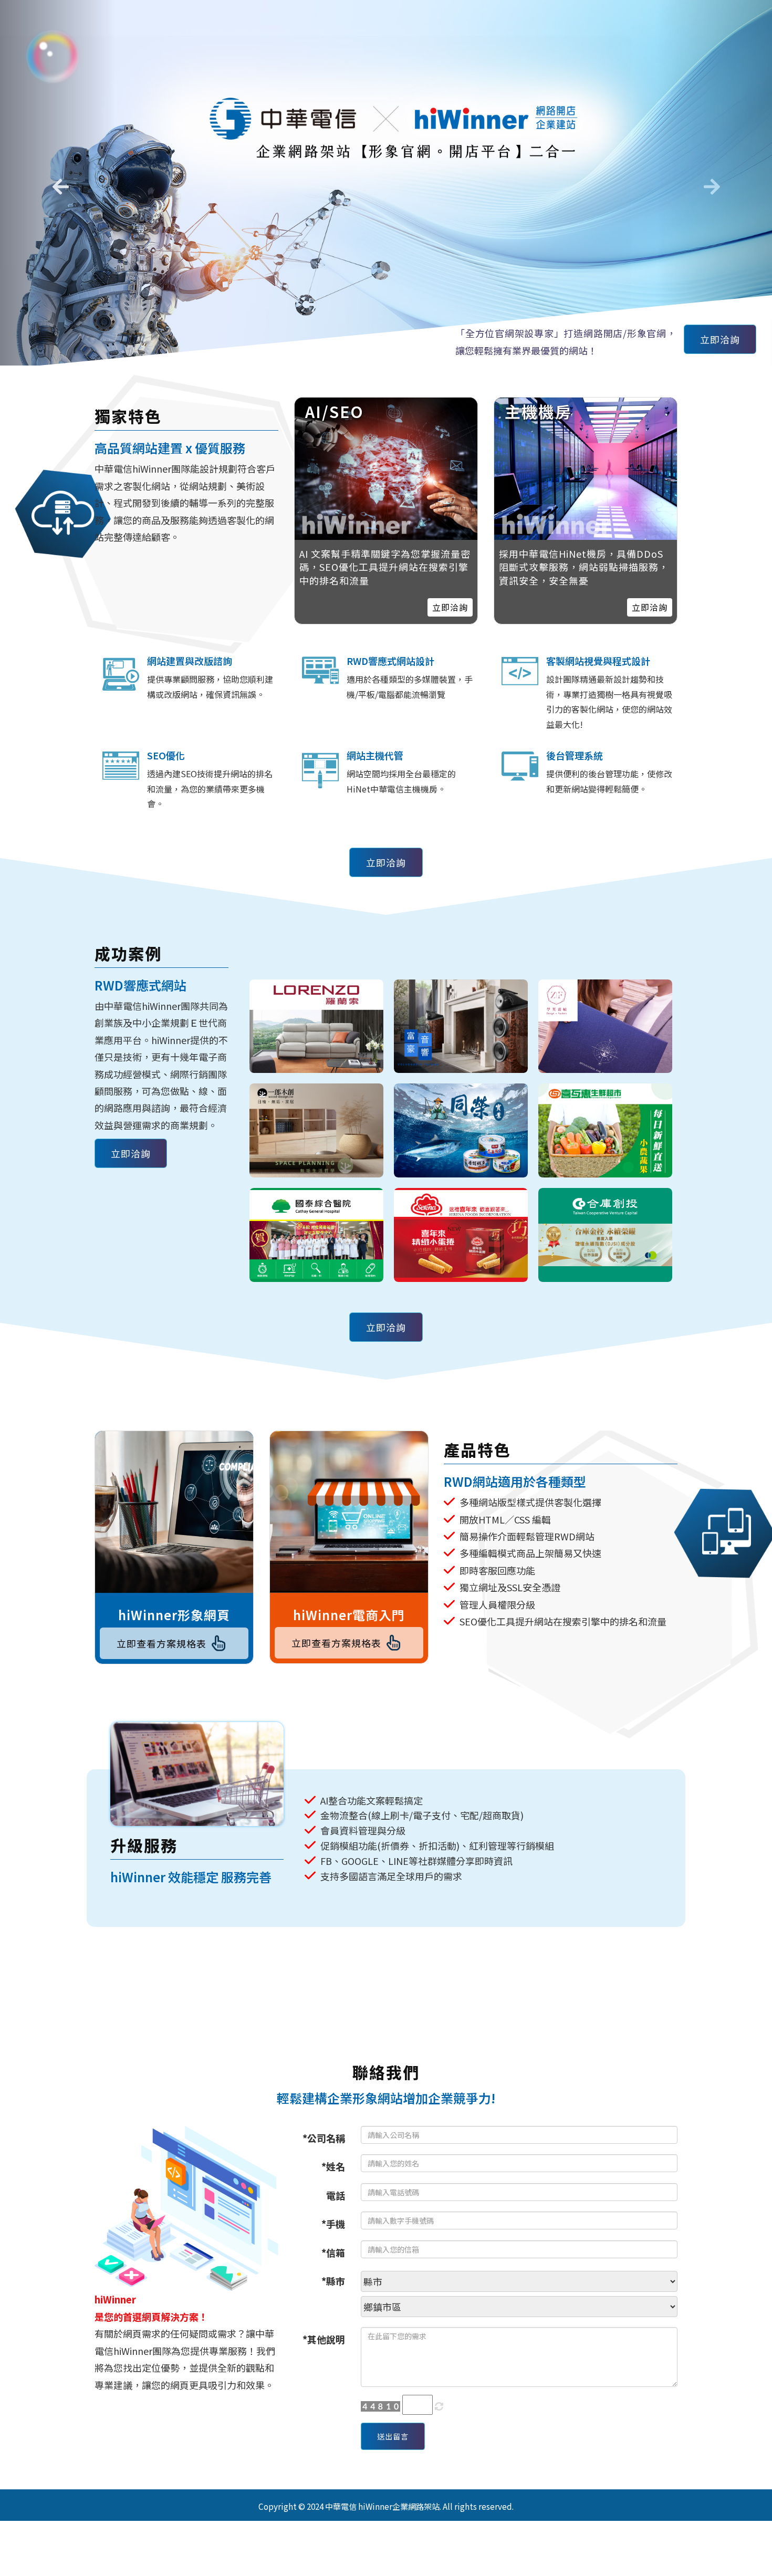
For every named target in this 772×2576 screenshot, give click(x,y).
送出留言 (393, 2436)
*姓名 (333, 2166)
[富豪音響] (461, 1026)
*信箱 (333, 2252)
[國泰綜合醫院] (316, 1235)
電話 (336, 2195)
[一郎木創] (316, 1130)
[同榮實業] (461, 1130)
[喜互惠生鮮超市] (605, 1130)
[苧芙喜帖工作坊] (605, 1026)
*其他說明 (324, 2339)
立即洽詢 (720, 339)
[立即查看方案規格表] (174, 1512)
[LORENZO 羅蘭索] (316, 1026)
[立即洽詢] (586, 469)
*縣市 (333, 2281)
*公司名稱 (324, 2138)
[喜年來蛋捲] (461, 1235)
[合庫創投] (605, 1235)
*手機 (333, 2224)
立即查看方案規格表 (161, 1643)
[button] (58, 183)
